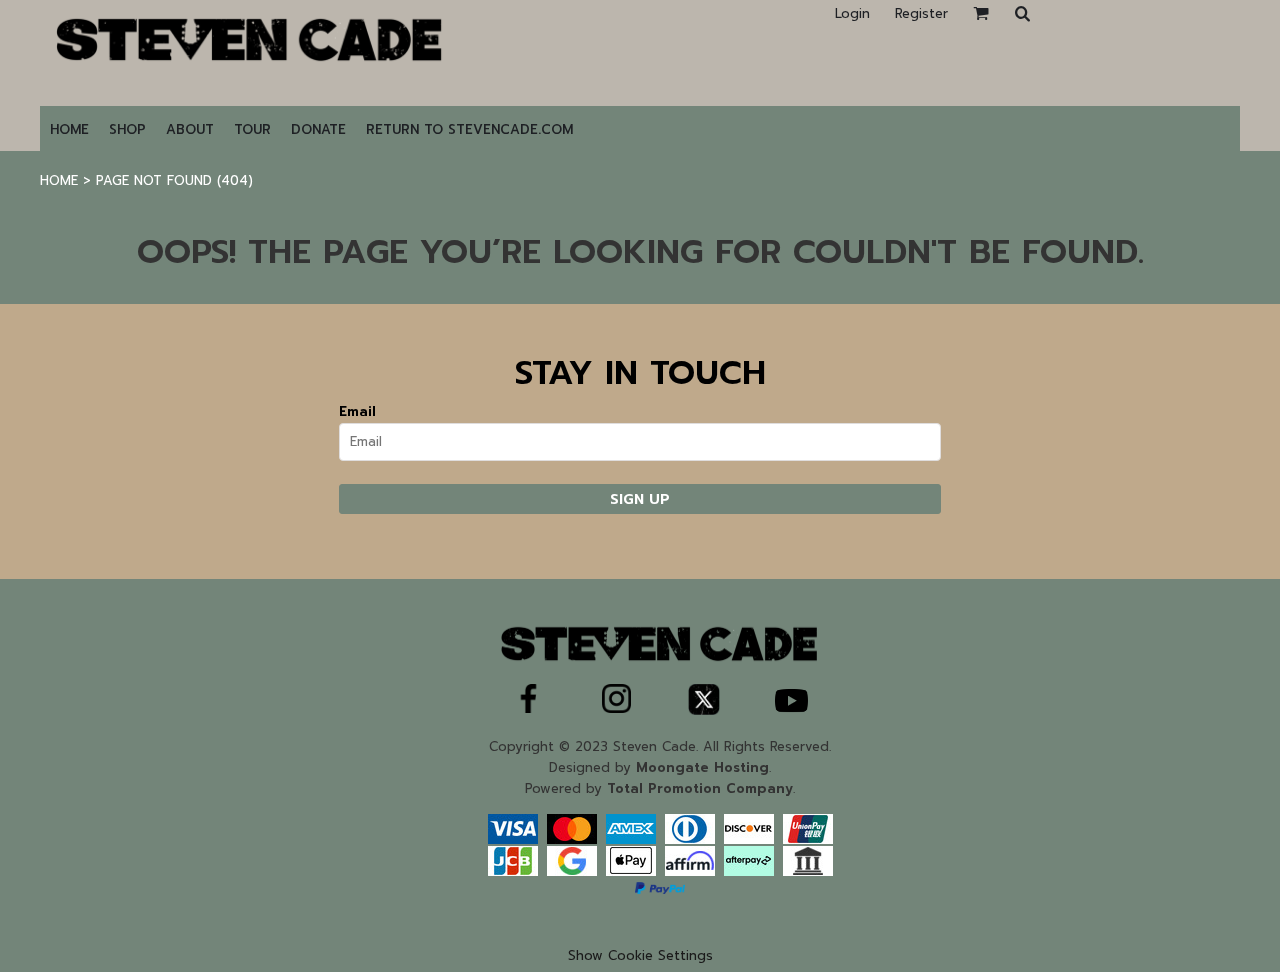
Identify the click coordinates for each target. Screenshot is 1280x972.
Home (59, 180)
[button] (1022, 13)
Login (852, 13)
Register (921, 13)
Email (357, 411)
